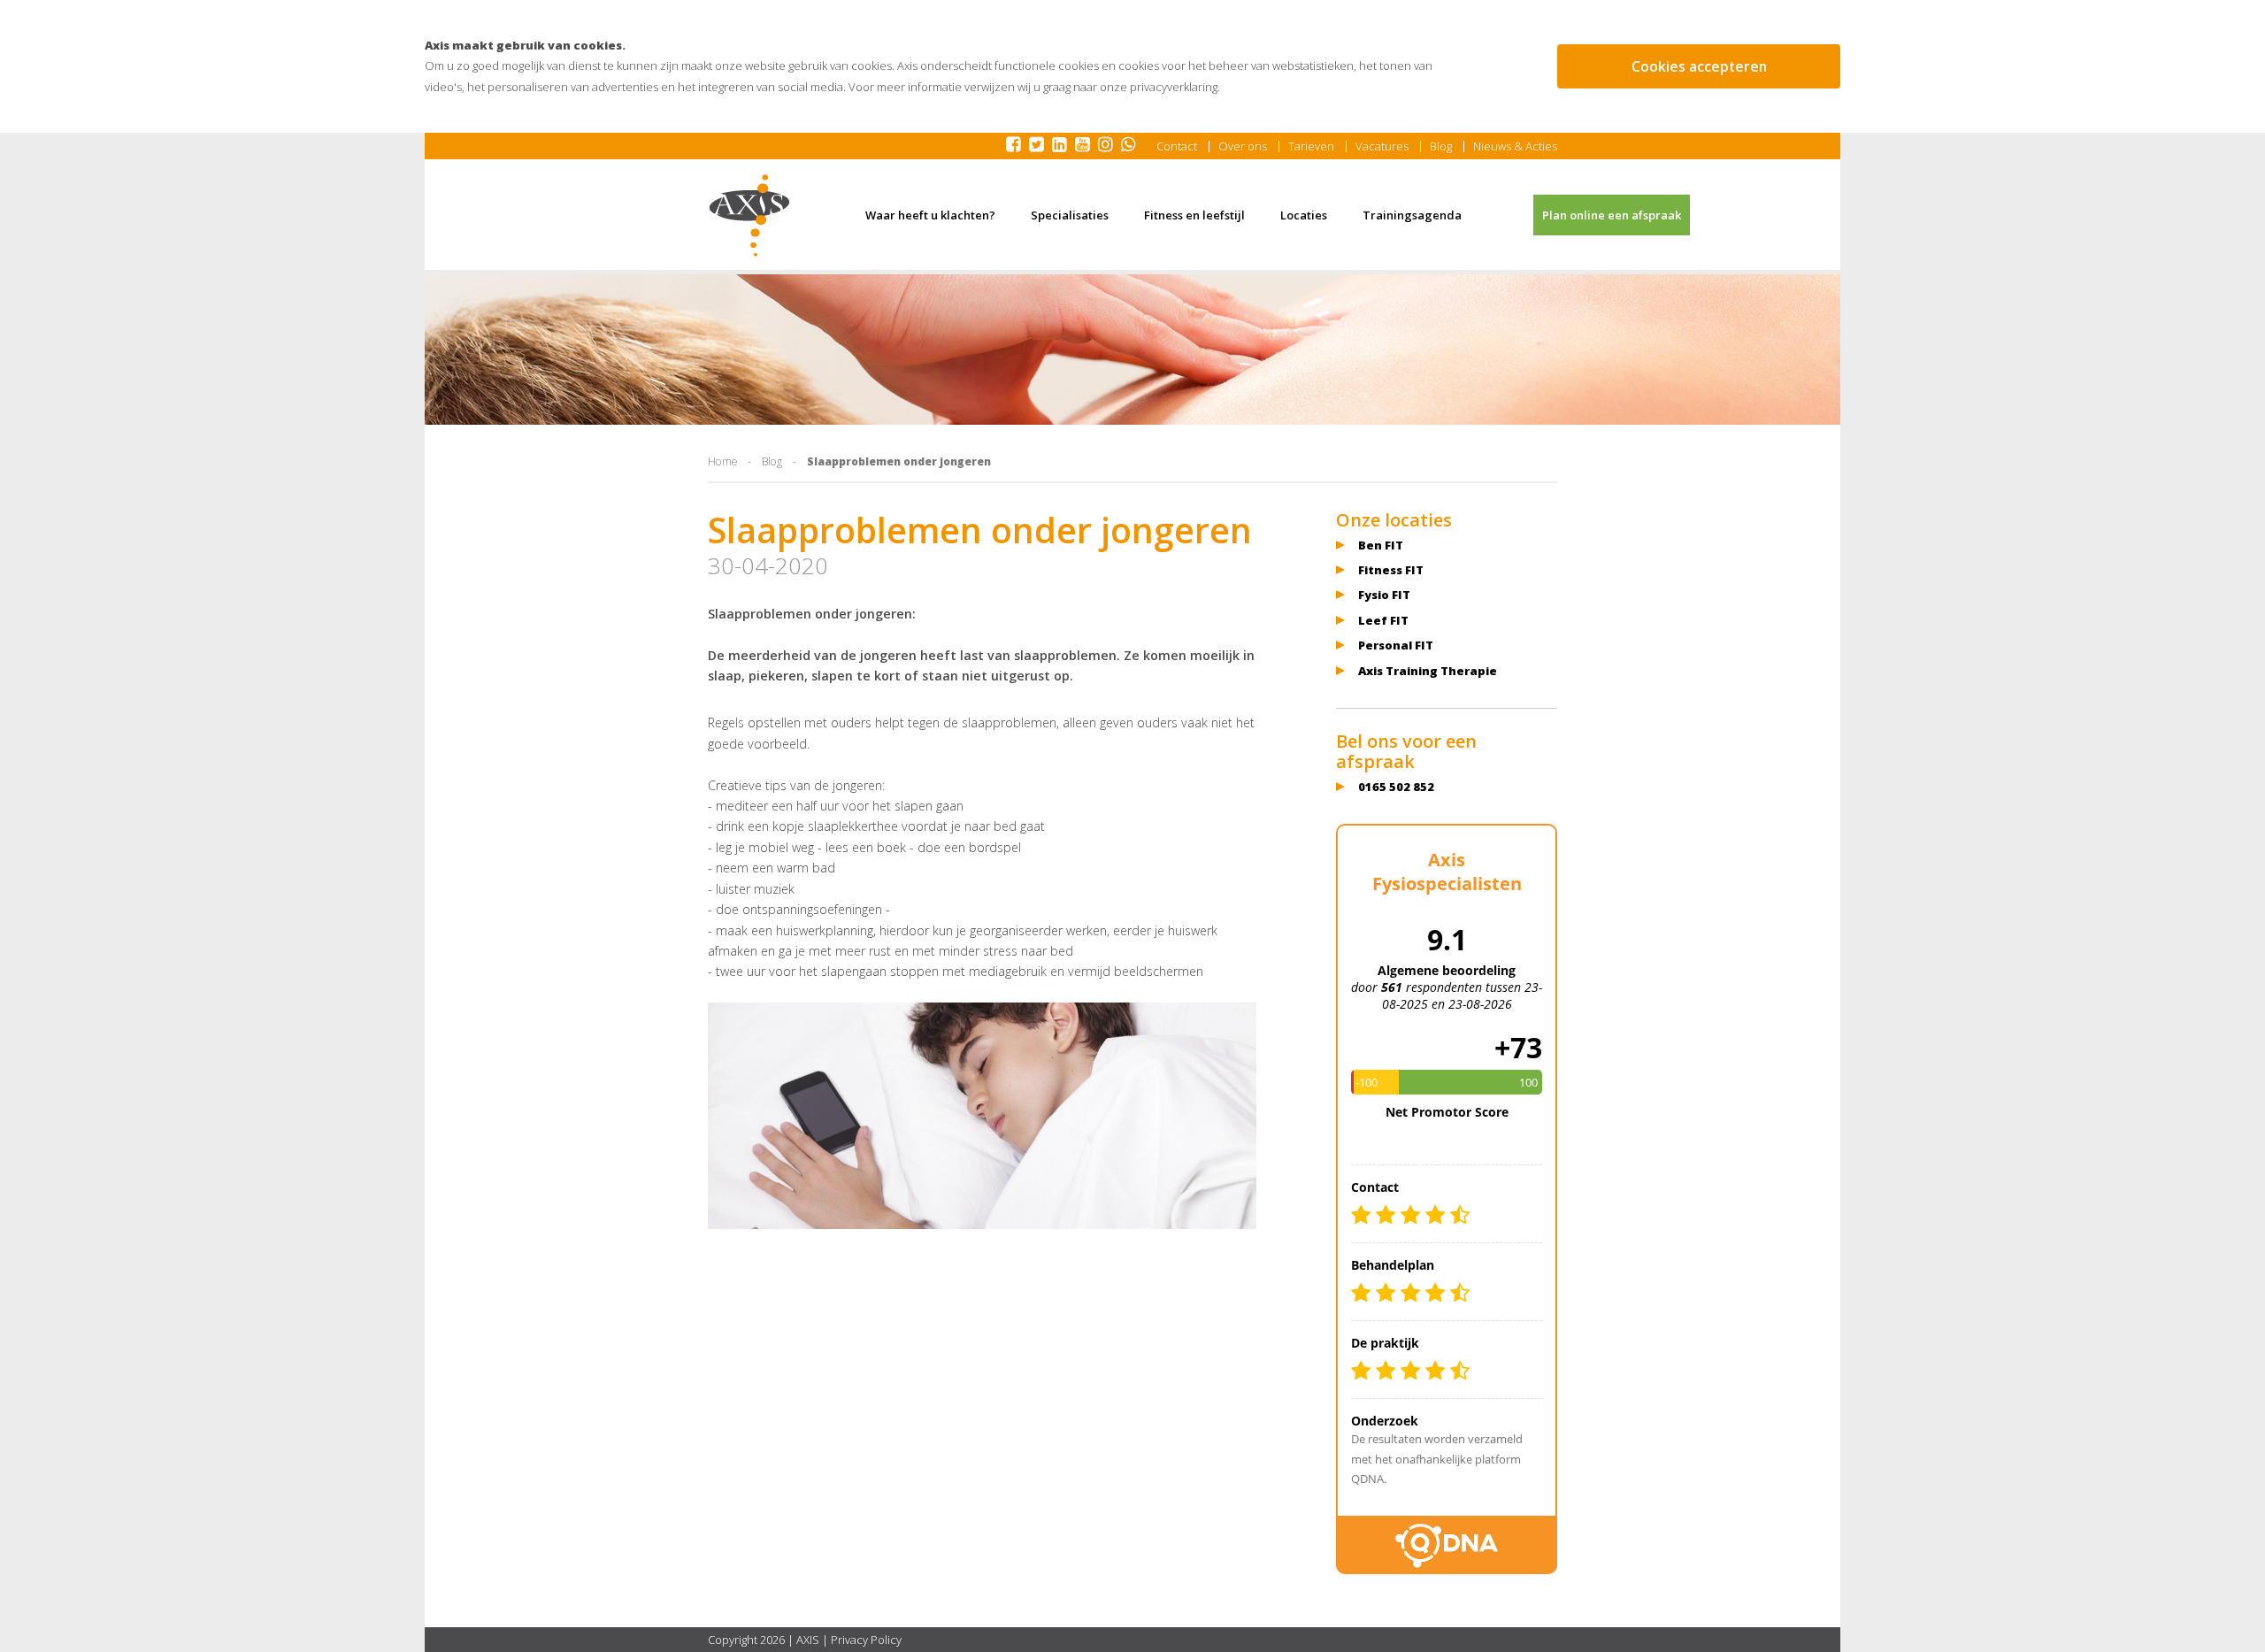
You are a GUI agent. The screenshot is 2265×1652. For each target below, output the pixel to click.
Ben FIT (1381, 545)
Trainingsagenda (1412, 215)
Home (722, 461)
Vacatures (1382, 146)
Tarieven (1311, 146)
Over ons (1243, 146)
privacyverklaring (1174, 87)
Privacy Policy (866, 1640)
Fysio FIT (1384, 595)
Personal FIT (1396, 645)
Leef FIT (1383, 620)
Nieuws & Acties (1515, 146)
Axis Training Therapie (1428, 671)
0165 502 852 (1396, 787)
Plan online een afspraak (1612, 215)
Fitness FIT (1391, 570)
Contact (1177, 146)
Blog (1441, 146)
